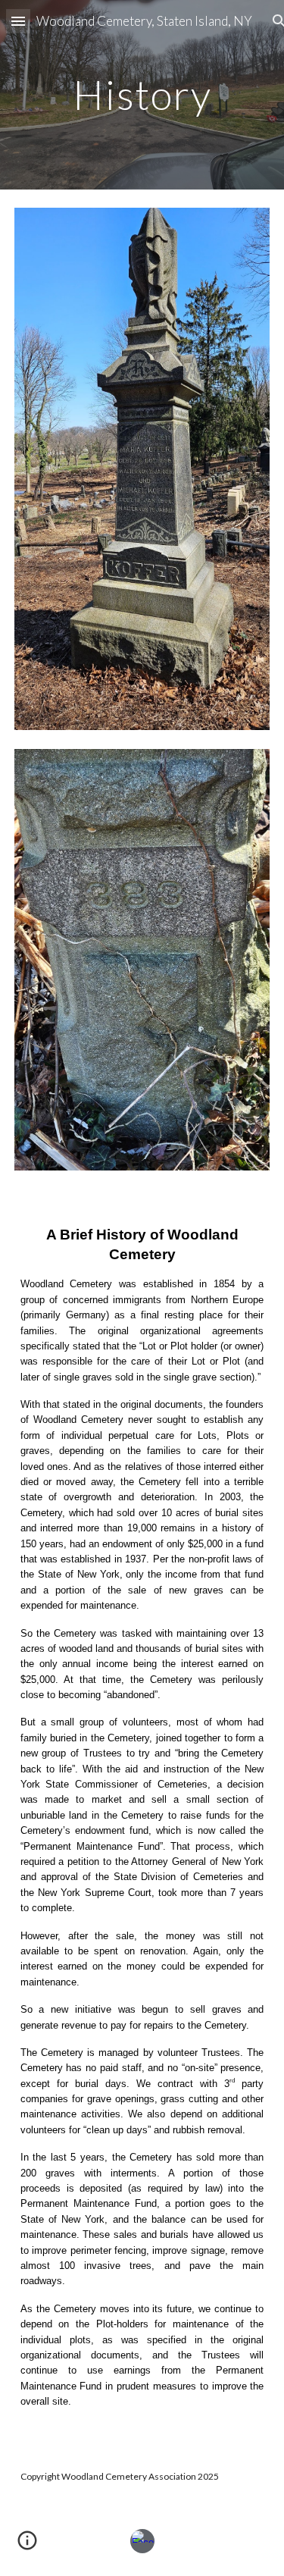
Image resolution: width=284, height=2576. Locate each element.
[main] (142, 94)
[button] (18, 21)
